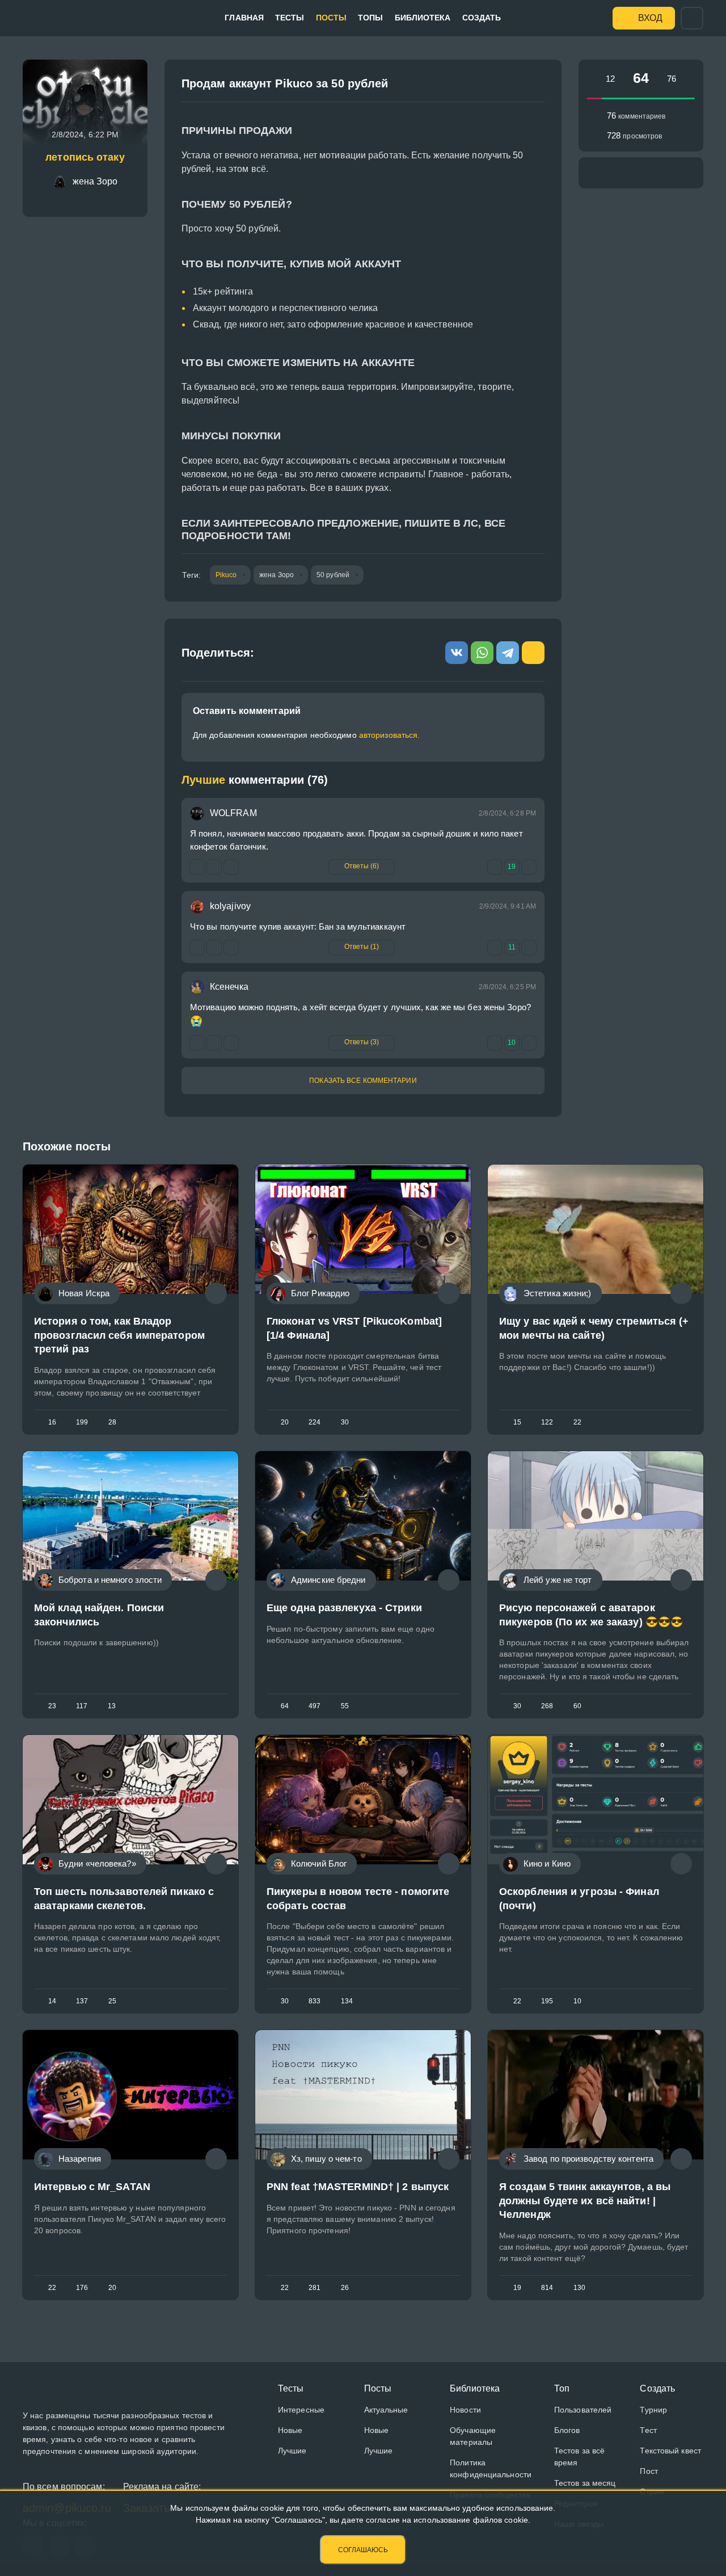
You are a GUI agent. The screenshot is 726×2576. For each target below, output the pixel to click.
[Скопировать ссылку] (531, 87)
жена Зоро (277, 575)
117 (82, 1706)
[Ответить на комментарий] (197, 1043)
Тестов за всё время (579, 2457)
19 (517, 2288)
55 (345, 1706)
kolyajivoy (230, 906)
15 (517, 1422)
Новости (465, 2410)
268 (547, 1706)
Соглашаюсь (363, 2550)
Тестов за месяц (585, 2483)
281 (315, 2288)
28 (112, 1422)
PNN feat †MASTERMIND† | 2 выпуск (358, 2187)
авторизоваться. (390, 735)
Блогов (567, 2430)
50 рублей (333, 575)
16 (52, 1422)
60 (577, 1706)
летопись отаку (85, 157)
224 (315, 1422)
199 (82, 1422)
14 (52, 2001)
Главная (244, 18)
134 (347, 2001)
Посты (332, 18)
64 (285, 1706)
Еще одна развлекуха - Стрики (344, 1608)
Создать (482, 18)
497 (315, 1706)
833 (315, 2001)
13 (112, 1706)
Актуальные (386, 2410)
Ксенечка (229, 987)
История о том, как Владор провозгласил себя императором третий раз (119, 1335)
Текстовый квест (670, 2451)
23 (52, 1706)
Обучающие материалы (473, 2436)
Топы (370, 18)
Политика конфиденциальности (491, 2468)
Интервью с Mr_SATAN (92, 2187)
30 (345, 1422)
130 (579, 2288)
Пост (649, 2471)
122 (547, 1422)
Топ (562, 2388)
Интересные (301, 2410)
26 (345, 2288)
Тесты (290, 18)
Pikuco (226, 575)
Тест (648, 2430)
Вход (650, 18)
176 (82, 2288)
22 (577, 1422)
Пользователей (583, 2410)
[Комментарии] (216, 1293)
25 (112, 2001)
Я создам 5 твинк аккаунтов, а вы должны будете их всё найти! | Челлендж (585, 2201)
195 (547, 2001)
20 (285, 1422)
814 (547, 2288)
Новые (290, 2430)
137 (82, 2001)
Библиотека (423, 18)
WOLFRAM (233, 813)
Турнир (653, 2410)
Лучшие (292, 2451)
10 (577, 2001)
